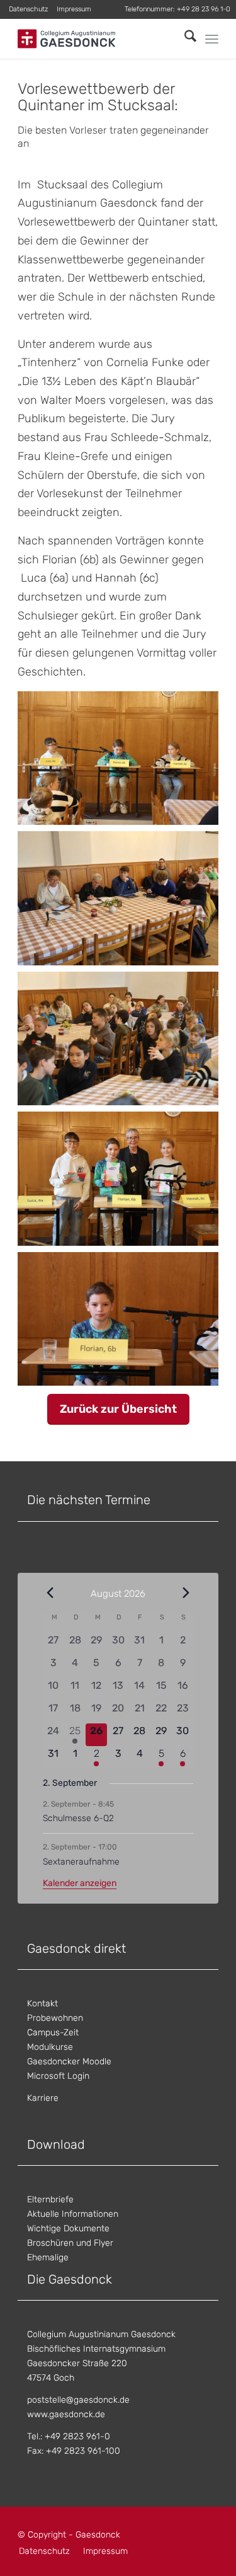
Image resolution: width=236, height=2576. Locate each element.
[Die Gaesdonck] (98, 39)
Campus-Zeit (53, 2033)
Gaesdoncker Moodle (69, 2061)
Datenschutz (28, 9)
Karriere (43, 2098)
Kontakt (42, 2004)
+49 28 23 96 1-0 (204, 9)
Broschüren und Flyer (70, 2243)
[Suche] (184, 39)
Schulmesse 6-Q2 (78, 1818)
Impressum (74, 9)
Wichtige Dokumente (68, 2228)
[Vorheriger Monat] (50, 1593)
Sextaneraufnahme (81, 1862)
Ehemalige (48, 2257)
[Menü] (212, 39)
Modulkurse (50, 2047)
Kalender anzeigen (80, 1883)
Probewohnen (55, 2018)
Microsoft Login (58, 2076)
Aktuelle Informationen (73, 2214)
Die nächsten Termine (89, 1500)
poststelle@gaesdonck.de (78, 2400)
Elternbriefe (50, 2199)
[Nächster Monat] (186, 1593)
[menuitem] (29, 9)
